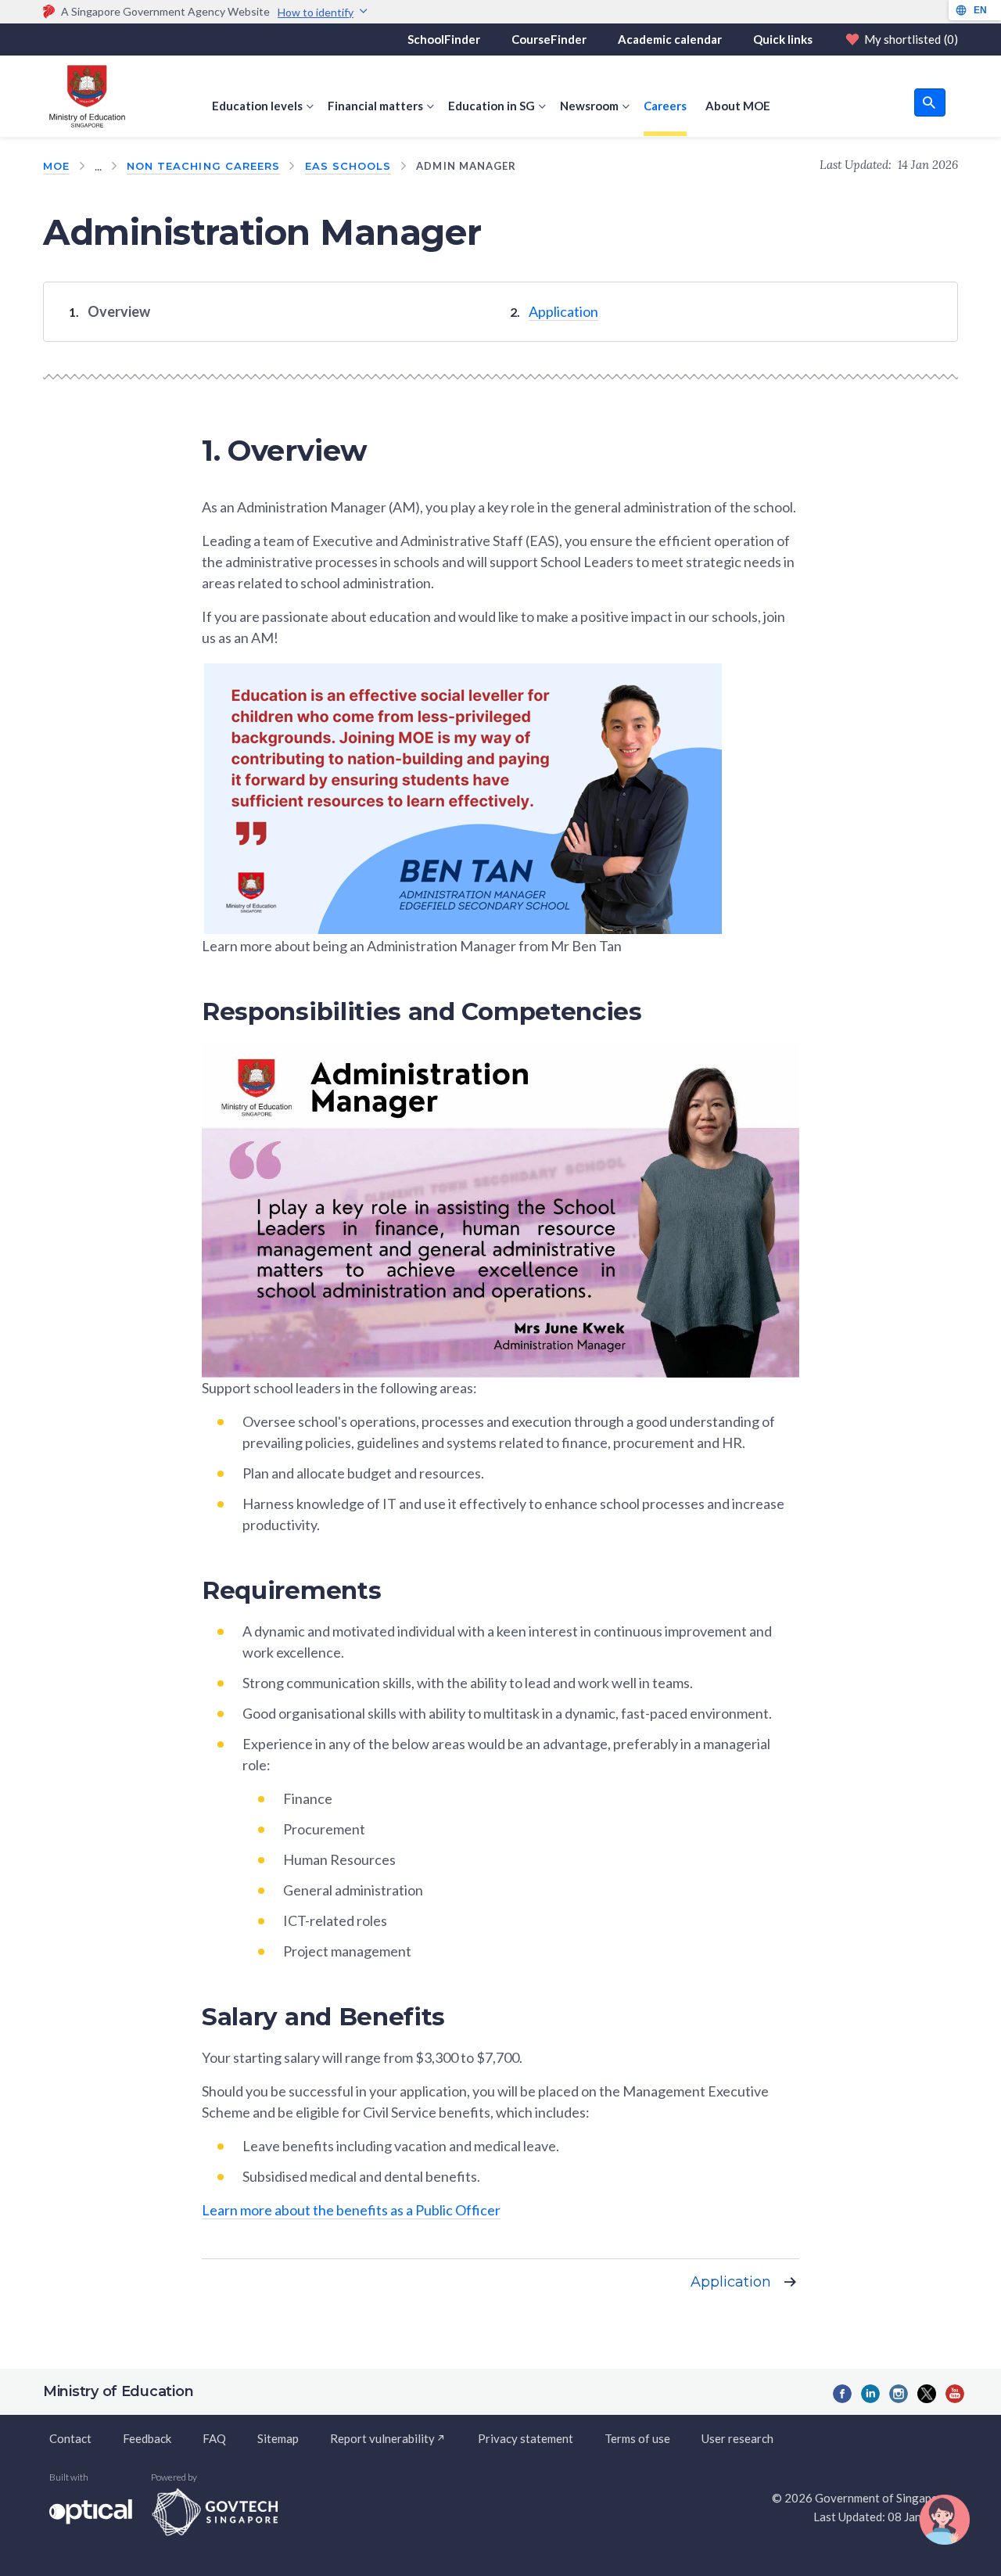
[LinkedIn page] (870, 2394)
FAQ (214, 2438)
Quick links (783, 39)
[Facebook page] (842, 2394)
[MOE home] (84, 96)
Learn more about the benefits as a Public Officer (351, 2210)
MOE (56, 166)
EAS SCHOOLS (348, 166)
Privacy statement (526, 2438)
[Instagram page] (899, 2394)
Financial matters (375, 106)
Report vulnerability (382, 2438)
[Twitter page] (927, 2394)
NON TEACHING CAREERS (203, 166)
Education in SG (492, 106)
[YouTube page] (955, 2394)
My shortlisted (911, 39)
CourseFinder (549, 39)
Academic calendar (670, 39)
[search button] (930, 102)
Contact (70, 2438)
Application (563, 311)
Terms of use (637, 2438)
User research (737, 2438)
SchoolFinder (444, 39)
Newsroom (589, 106)
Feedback (147, 2438)
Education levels (257, 106)
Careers (665, 106)
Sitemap (278, 2438)
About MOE (738, 106)
